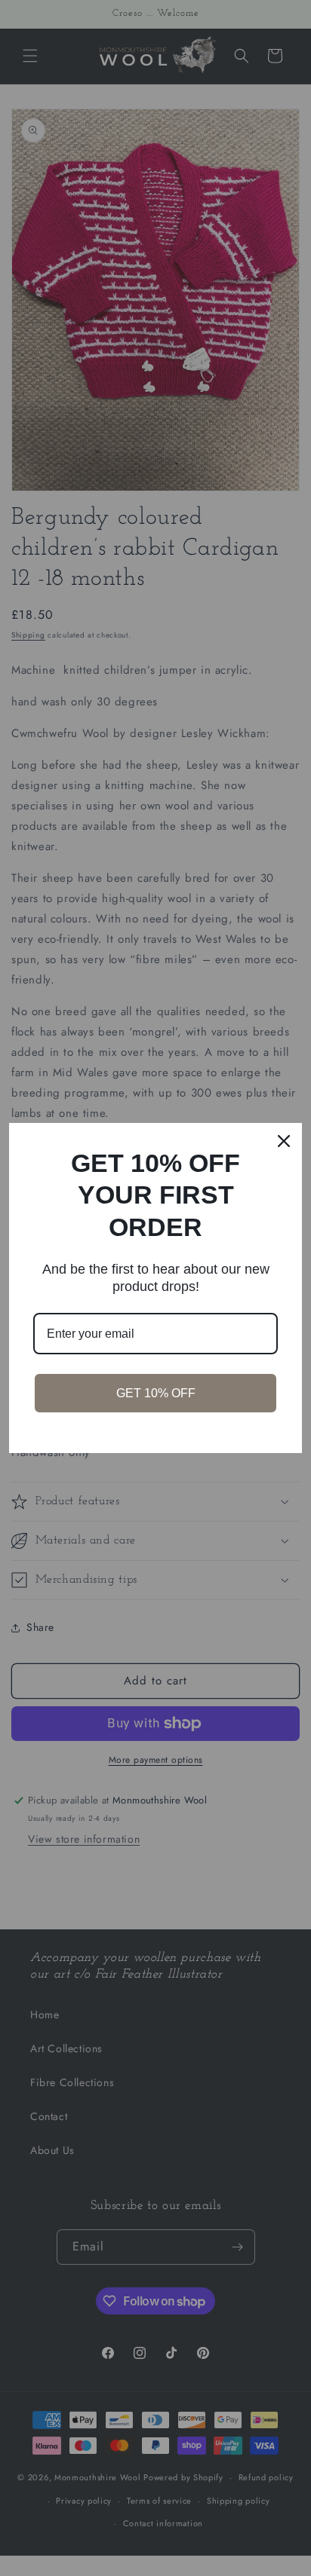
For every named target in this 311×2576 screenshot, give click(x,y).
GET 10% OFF (156, 1393)
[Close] (284, 1141)
